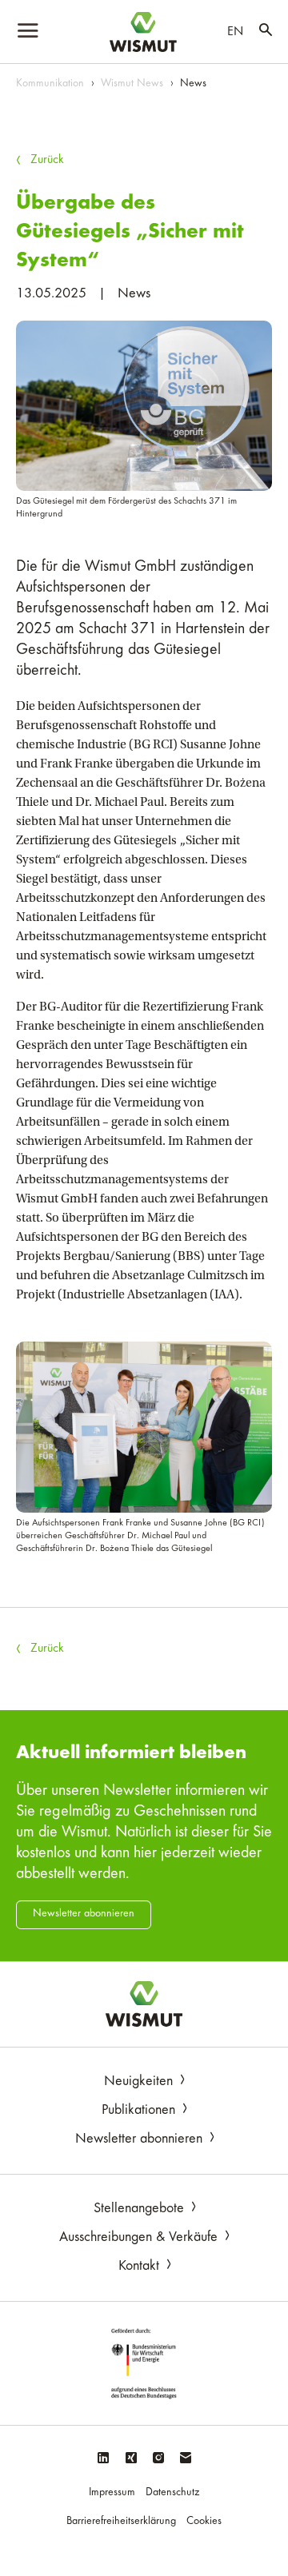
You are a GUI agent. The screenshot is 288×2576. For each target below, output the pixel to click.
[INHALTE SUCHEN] (266, 32)
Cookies (204, 2522)
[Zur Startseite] (144, 2004)
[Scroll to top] (253, 2541)
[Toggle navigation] (30, 32)
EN (235, 32)
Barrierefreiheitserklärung (121, 2522)
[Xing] (131, 2460)
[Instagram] (158, 2460)
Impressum (112, 2493)
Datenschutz (172, 2493)
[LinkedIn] (103, 2460)
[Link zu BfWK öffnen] (144, 2363)
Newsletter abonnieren (84, 1914)
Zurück (47, 160)
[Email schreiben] (186, 2460)
